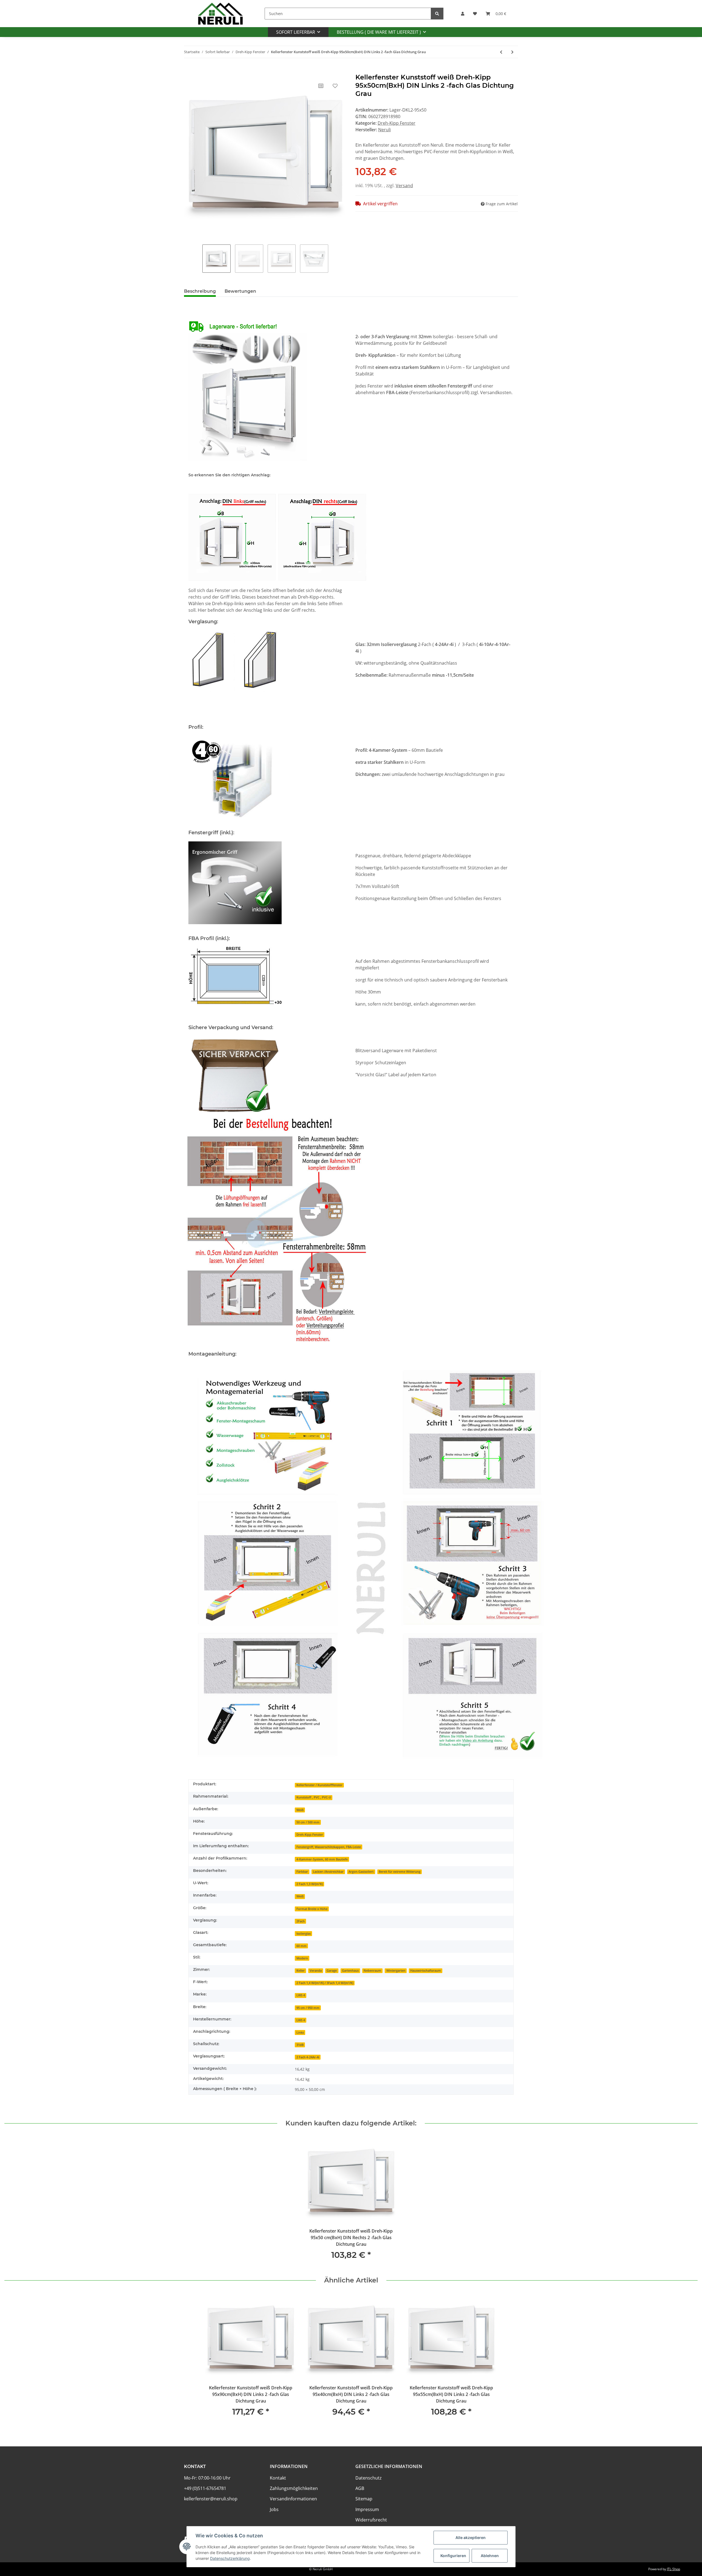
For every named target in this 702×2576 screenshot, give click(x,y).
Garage (332, 1971)
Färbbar (302, 1872)
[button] (463, 14)
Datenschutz (368, 2478)
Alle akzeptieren (471, 2537)
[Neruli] (220, 14)
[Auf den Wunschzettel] (335, 86)
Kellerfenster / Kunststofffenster (319, 1785)
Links (300, 2033)
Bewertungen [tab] (240, 291)
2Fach (301, 1921)
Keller (301, 1971)
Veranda (316, 1971)
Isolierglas (304, 1934)
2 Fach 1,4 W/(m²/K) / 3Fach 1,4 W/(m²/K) (325, 1983)
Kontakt (278, 2478)
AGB (360, 2488)
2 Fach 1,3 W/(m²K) (310, 1884)
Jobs (274, 2509)
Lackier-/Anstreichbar (328, 1872)
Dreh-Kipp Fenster (397, 123)
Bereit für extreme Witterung (400, 1872)
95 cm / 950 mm (308, 2008)
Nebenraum (372, 1971)
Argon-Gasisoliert (361, 1872)
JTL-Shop (673, 2569)
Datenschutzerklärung (230, 2558)
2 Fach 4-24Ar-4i (308, 2057)
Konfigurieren (453, 2556)
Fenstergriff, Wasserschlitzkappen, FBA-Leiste (329, 1847)
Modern (302, 1958)
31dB (300, 2045)
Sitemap (364, 2499)
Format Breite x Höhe (312, 1909)
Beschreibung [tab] (200, 291)
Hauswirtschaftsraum (426, 1971)
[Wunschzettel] (475, 14)
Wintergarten (396, 1971)
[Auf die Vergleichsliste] (321, 86)
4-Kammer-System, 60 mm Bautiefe (322, 1859)
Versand (404, 186)
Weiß (300, 1810)
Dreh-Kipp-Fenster (310, 1835)
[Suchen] (437, 14)
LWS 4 (301, 1995)
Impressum (367, 2509)
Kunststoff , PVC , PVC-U (314, 1797)
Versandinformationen (293, 2499)
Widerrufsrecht (371, 2520)
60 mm (302, 1946)
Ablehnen (490, 2556)
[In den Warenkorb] (188, 70)
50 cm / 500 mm (308, 1822)
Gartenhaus (350, 1971)
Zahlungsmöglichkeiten (294, 2488)
